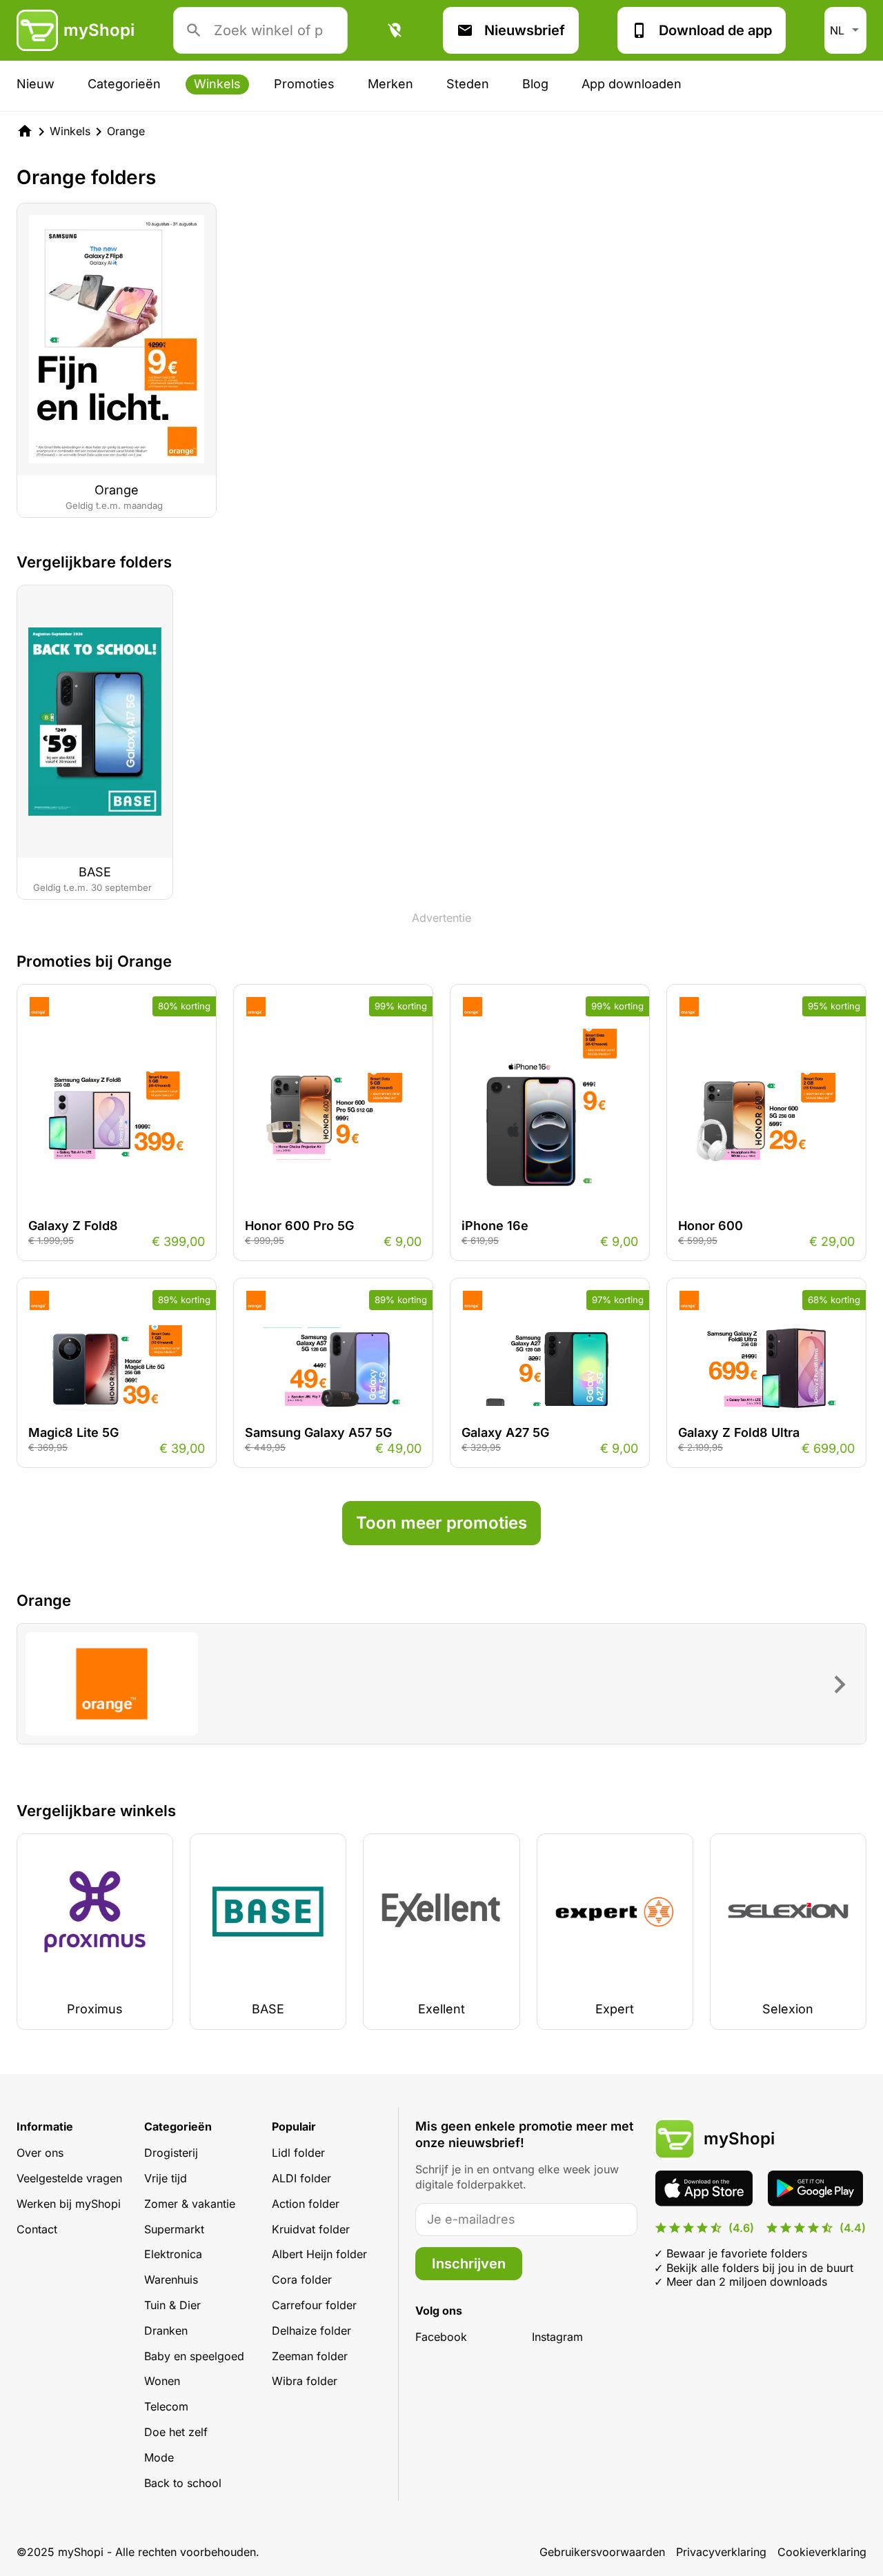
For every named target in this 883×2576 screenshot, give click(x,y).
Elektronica (173, 2254)
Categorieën (124, 84)
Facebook (441, 2337)
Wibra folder (305, 2381)
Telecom (166, 2406)
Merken (390, 84)
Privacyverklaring (721, 2552)
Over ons (40, 2153)
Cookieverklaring (822, 2552)
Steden (468, 84)
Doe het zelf (176, 2432)
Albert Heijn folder (319, 2254)
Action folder (306, 2204)
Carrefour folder (314, 2305)
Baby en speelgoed (194, 2356)
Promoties (304, 84)
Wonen (162, 2381)
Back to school (183, 2483)
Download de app (715, 30)
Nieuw (36, 84)
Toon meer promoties (441, 1523)
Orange (126, 131)
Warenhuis (171, 2280)
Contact (37, 2229)
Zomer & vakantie (190, 2204)
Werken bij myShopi (69, 2204)
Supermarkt (174, 2229)
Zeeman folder (310, 2356)
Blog (535, 84)
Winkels (217, 84)
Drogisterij (171, 2153)
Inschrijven (469, 2264)
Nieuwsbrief (525, 30)
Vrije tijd (166, 2178)
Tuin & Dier (172, 2305)
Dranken (166, 2331)
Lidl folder (298, 2153)
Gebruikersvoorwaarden (602, 2552)
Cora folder (302, 2280)
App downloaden (632, 84)
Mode (159, 2457)
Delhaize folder (311, 2331)
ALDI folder (301, 2178)
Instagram (557, 2337)
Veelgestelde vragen (69, 2178)
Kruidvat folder (311, 2229)
